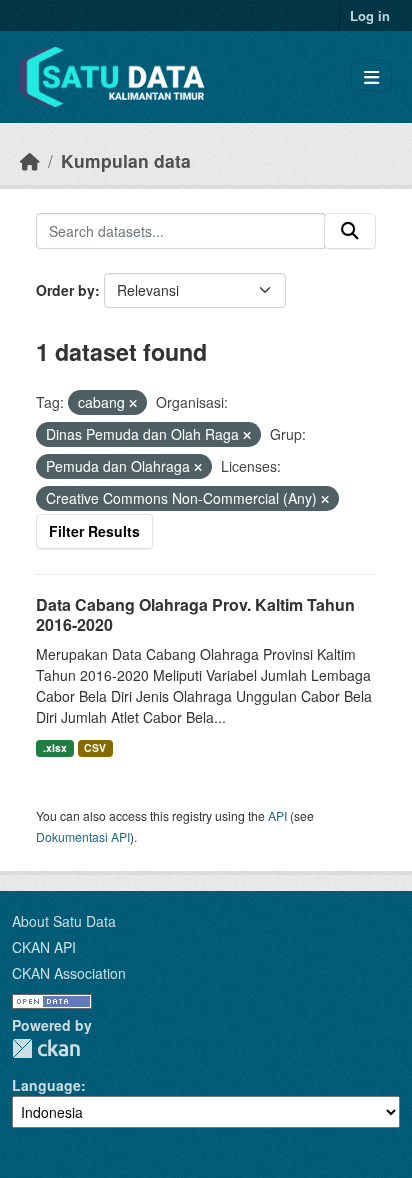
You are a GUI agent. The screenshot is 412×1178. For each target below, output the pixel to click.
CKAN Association (69, 973)
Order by (65, 290)
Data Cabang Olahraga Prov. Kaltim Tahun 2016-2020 (195, 615)
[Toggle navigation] (371, 77)
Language (46, 1085)
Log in (370, 15)
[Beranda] (30, 160)
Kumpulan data (126, 160)
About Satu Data (64, 921)
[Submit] (350, 231)
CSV (95, 747)
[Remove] (133, 403)
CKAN (46, 1048)
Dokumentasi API (83, 836)
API (277, 815)
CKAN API (44, 947)
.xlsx (55, 747)
